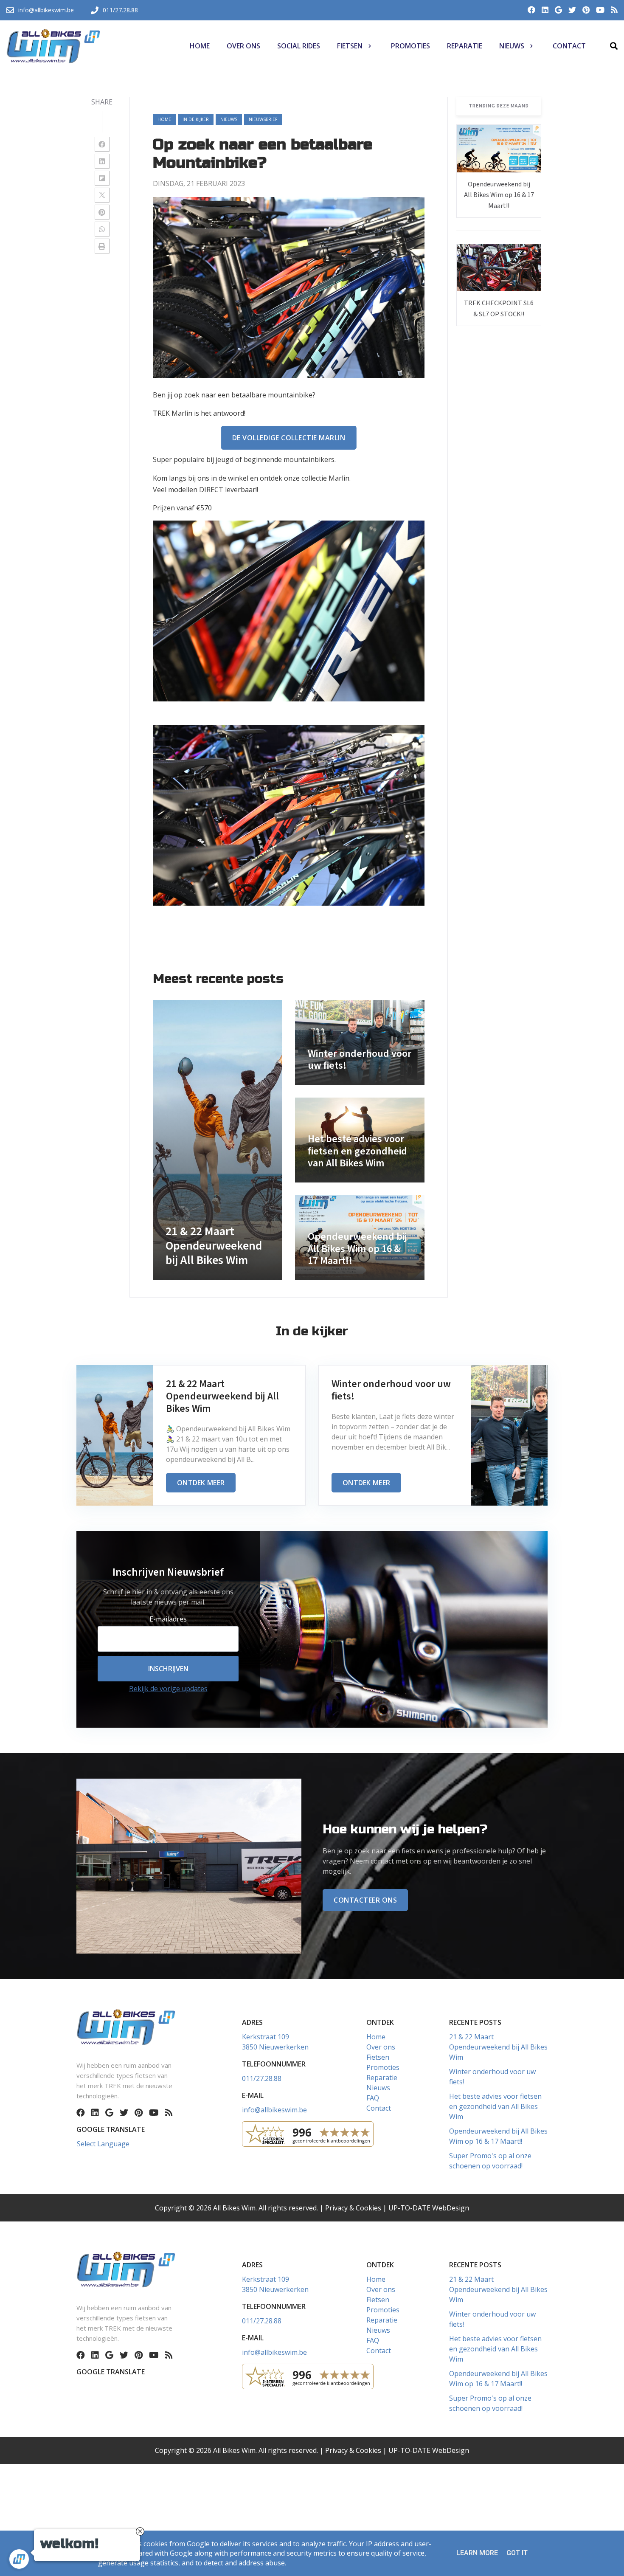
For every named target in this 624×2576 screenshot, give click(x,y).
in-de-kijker (196, 119)
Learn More (477, 2553)
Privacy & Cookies (353, 2208)
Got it (517, 2553)
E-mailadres (168, 1619)
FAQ (373, 2098)
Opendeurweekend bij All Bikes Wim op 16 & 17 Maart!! (499, 195)
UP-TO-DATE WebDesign (429, 2208)
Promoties (383, 2067)
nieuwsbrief (263, 119)
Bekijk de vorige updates (168, 1689)
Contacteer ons (365, 1900)
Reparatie (382, 2078)
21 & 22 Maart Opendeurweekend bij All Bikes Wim (498, 2047)
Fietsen (378, 2057)
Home (164, 119)
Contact (379, 2108)
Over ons (381, 2047)
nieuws (229, 119)
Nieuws (378, 2088)
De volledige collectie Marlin (289, 438)
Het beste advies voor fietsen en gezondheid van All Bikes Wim (495, 2106)
